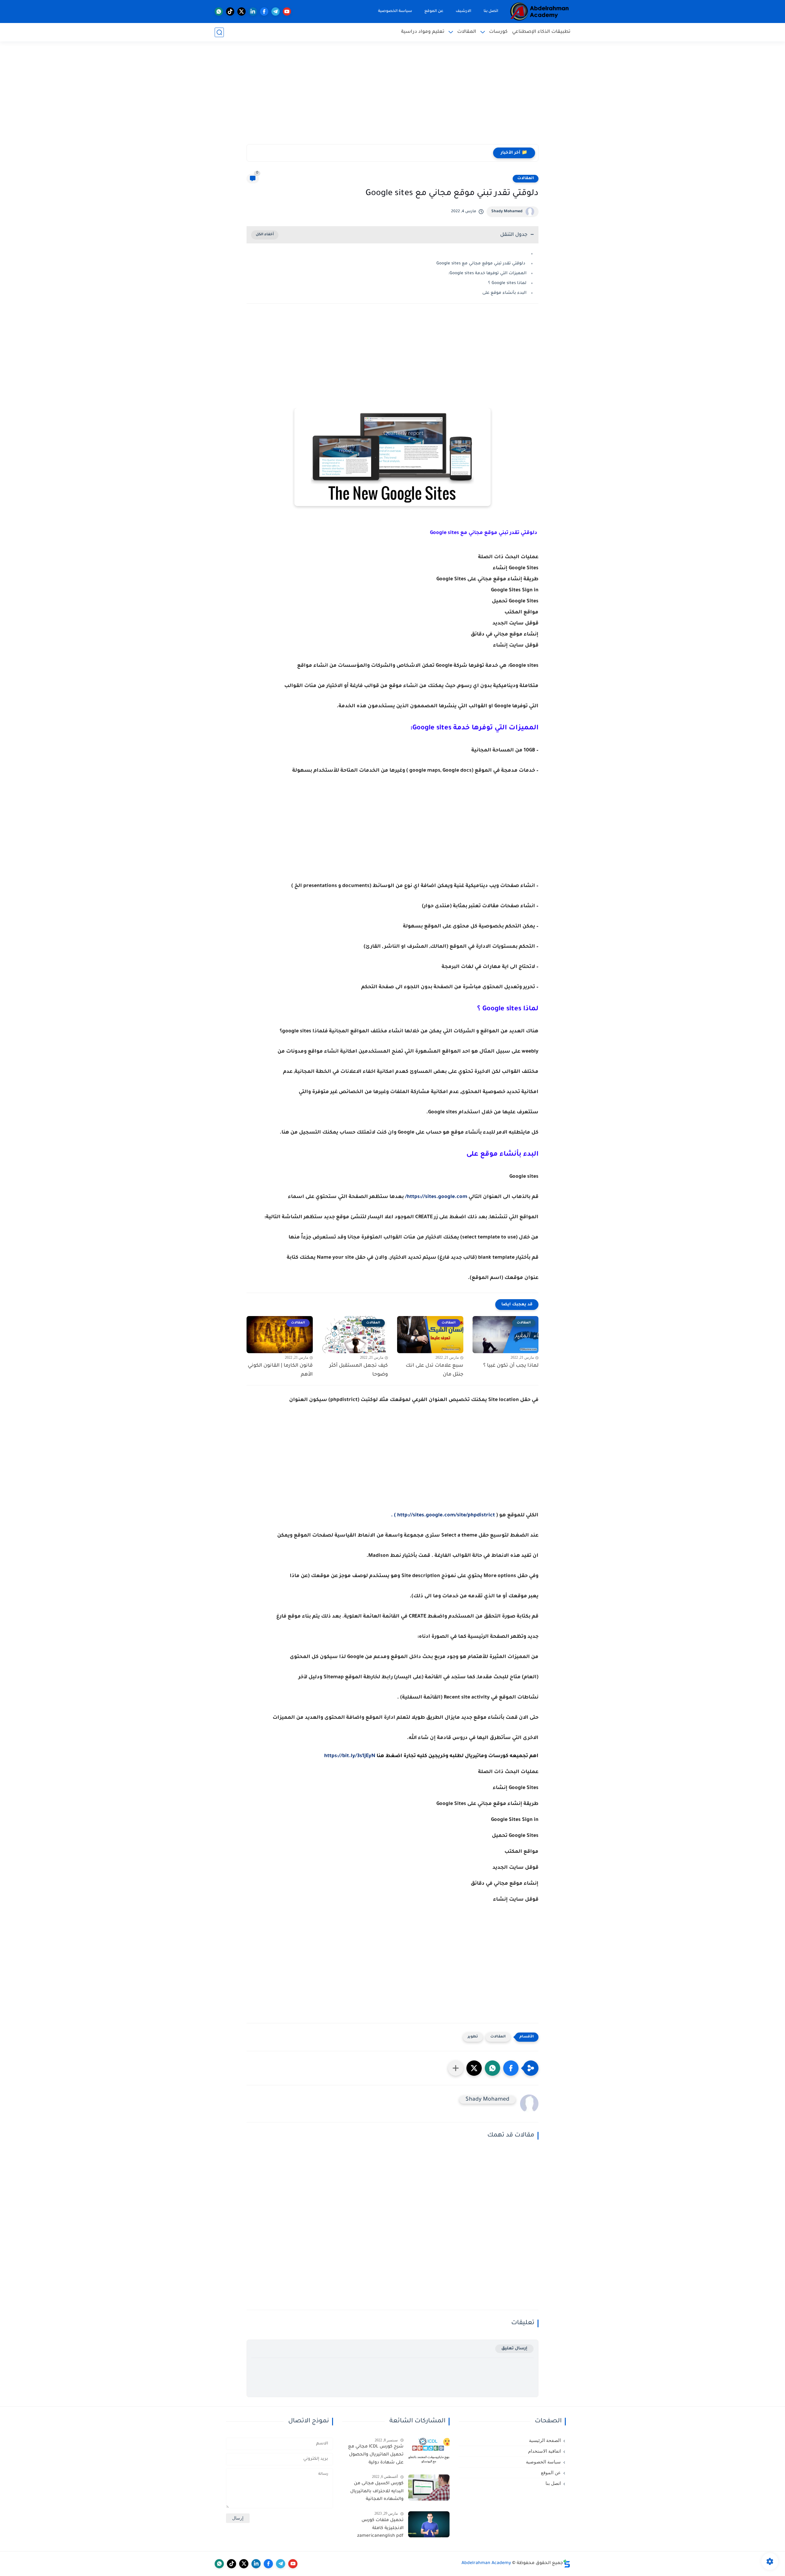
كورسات (498, 32)
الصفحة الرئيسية (545, 2440)
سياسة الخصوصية (395, 11)
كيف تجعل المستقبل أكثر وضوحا (359, 1370)
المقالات (467, 32)
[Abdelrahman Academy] (540, 12)
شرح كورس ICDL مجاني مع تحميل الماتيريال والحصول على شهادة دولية (376, 2455)
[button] (511, 2068)
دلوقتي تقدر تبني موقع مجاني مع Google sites (481, 264)
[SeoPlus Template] (567, 2564)
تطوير (473, 2037)
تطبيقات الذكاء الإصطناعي (541, 32)
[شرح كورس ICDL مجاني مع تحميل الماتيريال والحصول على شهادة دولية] (429, 2451)
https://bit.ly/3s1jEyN (350, 1756)
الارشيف (463, 11)
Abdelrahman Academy (486, 2563)
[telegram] (276, 12)
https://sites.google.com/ (436, 1197)
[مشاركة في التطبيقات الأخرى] (456, 2068)
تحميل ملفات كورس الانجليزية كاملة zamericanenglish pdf (380, 2528)
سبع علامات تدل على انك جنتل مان (435, 1370)
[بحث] (219, 32)
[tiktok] (230, 12)
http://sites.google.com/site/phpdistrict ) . (443, 1515)
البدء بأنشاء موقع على (504, 293)
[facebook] (264, 12)
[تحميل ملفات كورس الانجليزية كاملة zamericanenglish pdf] (429, 2524)
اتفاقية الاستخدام (544, 2451)
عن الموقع (434, 11)
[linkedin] (253, 12)
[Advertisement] (392, 97)
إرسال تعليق (514, 2349)
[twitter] (241, 12)
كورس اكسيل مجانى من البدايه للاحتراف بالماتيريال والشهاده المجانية (377, 2492)
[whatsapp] (219, 12)
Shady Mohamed (507, 212)
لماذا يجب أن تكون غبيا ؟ (511, 1366)
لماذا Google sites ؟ (507, 283)
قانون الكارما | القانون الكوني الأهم (280, 1370)
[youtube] (287, 12)
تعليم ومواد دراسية (423, 32)
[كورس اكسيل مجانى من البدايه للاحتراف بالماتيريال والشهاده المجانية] (429, 2488)
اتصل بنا (491, 11)
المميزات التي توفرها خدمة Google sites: (487, 273)
